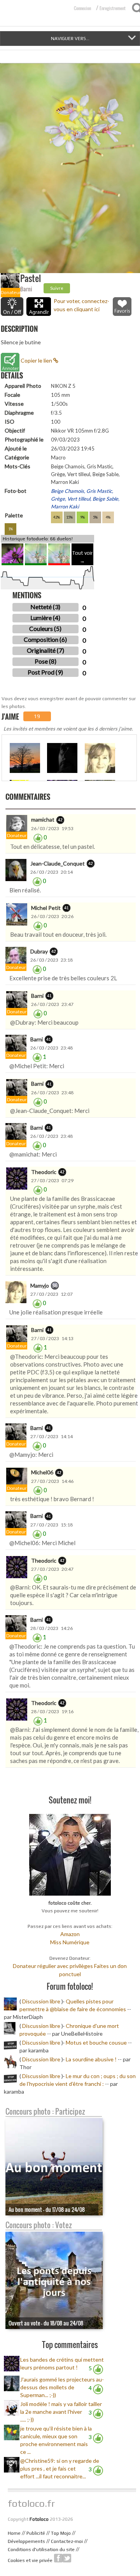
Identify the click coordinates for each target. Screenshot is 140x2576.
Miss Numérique (70, 1942)
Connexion (82, 8)
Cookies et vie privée (30, 2560)
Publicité (36, 2533)
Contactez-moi (67, 2541)
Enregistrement (113, 8)
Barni (26, 289)
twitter (67, 2558)
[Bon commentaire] (38, 837)
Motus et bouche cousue (97, 2042)
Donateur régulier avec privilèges (53, 1966)
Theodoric (44, 1172)
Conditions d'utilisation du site (41, 2550)
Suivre (57, 288)
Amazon (70, 1934)
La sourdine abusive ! (91, 2059)
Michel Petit (46, 908)
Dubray (39, 951)
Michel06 (42, 1472)
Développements (26, 2541)
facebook (58, 2558)
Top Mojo (61, 2533)
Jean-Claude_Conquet (58, 863)
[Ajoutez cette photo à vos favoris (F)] (122, 307)
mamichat (43, 819)
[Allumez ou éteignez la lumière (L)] (12, 307)
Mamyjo (40, 1285)
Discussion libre (41, 2001)
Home (14, 2533)
